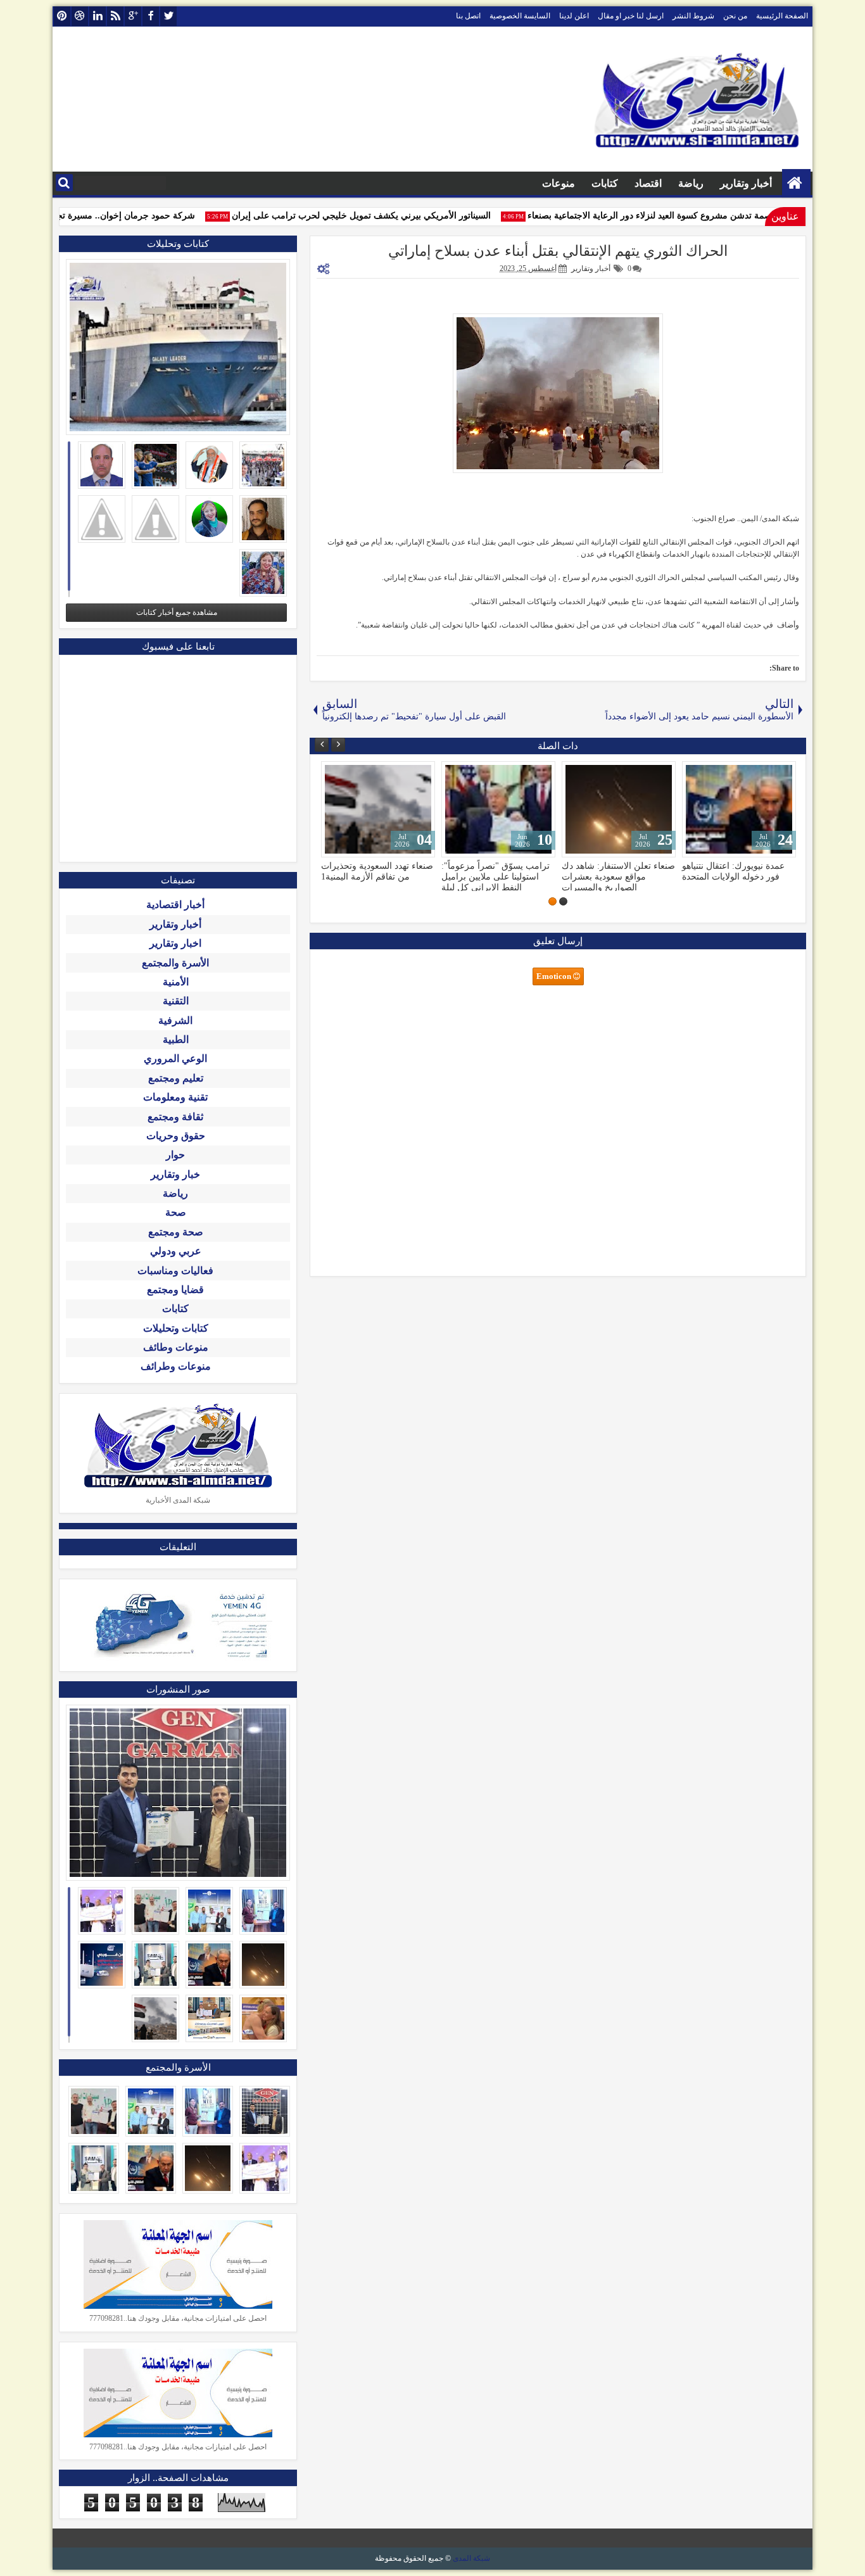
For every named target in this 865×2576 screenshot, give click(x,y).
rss (115, 16)
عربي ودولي (176, 1251)
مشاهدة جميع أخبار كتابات (177, 612)
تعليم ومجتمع (176, 1078)
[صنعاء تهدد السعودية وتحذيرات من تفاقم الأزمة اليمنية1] (378, 809)
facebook (151, 16)
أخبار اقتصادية (175, 905)
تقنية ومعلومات (175, 1097)
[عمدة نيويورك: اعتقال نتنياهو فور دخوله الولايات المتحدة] (739, 809)
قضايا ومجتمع (175, 1290)
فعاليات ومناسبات (175, 1271)
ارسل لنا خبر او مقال (631, 16)
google (133, 16)
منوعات (559, 183)
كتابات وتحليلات (176, 1328)
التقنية (176, 1001)
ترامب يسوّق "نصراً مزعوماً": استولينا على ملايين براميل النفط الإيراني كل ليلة (496, 876)
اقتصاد (648, 183)
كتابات (605, 183)
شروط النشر (693, 16)
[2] (552, 901)
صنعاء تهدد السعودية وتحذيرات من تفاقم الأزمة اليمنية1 (377, 871)
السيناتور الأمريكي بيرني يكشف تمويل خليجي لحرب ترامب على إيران (382, 216)
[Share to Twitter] (349, 774)
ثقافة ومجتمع (175, 1117)
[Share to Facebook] (363, 774)
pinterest (62, 16)
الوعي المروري (175, 1058)
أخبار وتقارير (746, 183)
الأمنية (176, 982)
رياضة (691, 183)
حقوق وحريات (176, 1136)
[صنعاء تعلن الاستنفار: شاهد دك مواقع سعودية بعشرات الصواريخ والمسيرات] (619, 809)
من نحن (735, 16)
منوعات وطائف (176, 1347)
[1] (563, 901)
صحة (176, 1212)
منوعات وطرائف (176, 1366)
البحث (64, 183)
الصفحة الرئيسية (782, 16)
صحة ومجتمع (176, 1232)
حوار (175, 1155)
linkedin (98, 16)
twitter (168, 16)
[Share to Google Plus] (335, 774)
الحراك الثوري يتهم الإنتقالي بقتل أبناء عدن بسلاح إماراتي (558, 251)
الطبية (176, 1039)
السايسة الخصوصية (520, 16)
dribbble (80, 16)
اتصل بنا (468, 16)
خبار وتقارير (175, 1174)
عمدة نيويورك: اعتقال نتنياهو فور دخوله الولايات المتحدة (733, 871)
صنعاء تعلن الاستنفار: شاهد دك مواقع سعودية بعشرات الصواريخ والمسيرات (618, 876)
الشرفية (175, 1020)
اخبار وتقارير (175, 943)
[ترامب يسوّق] (498, 809)
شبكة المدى (471, 2558)
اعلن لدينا (574, 16)
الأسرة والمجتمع (175, 963)
